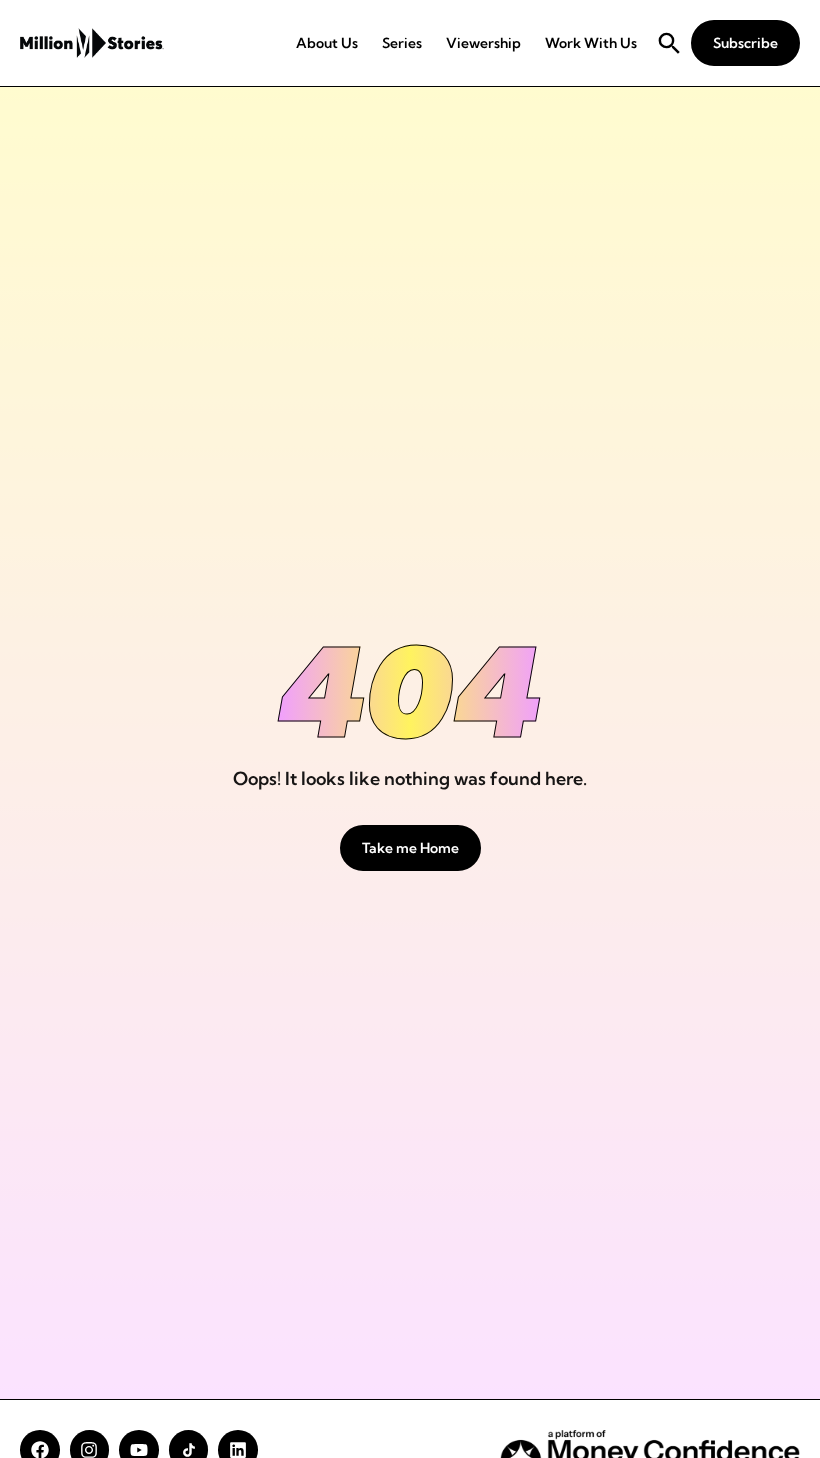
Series (402, 43)
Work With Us (591, 43)
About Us (327, 43)
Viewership (483, 43)
